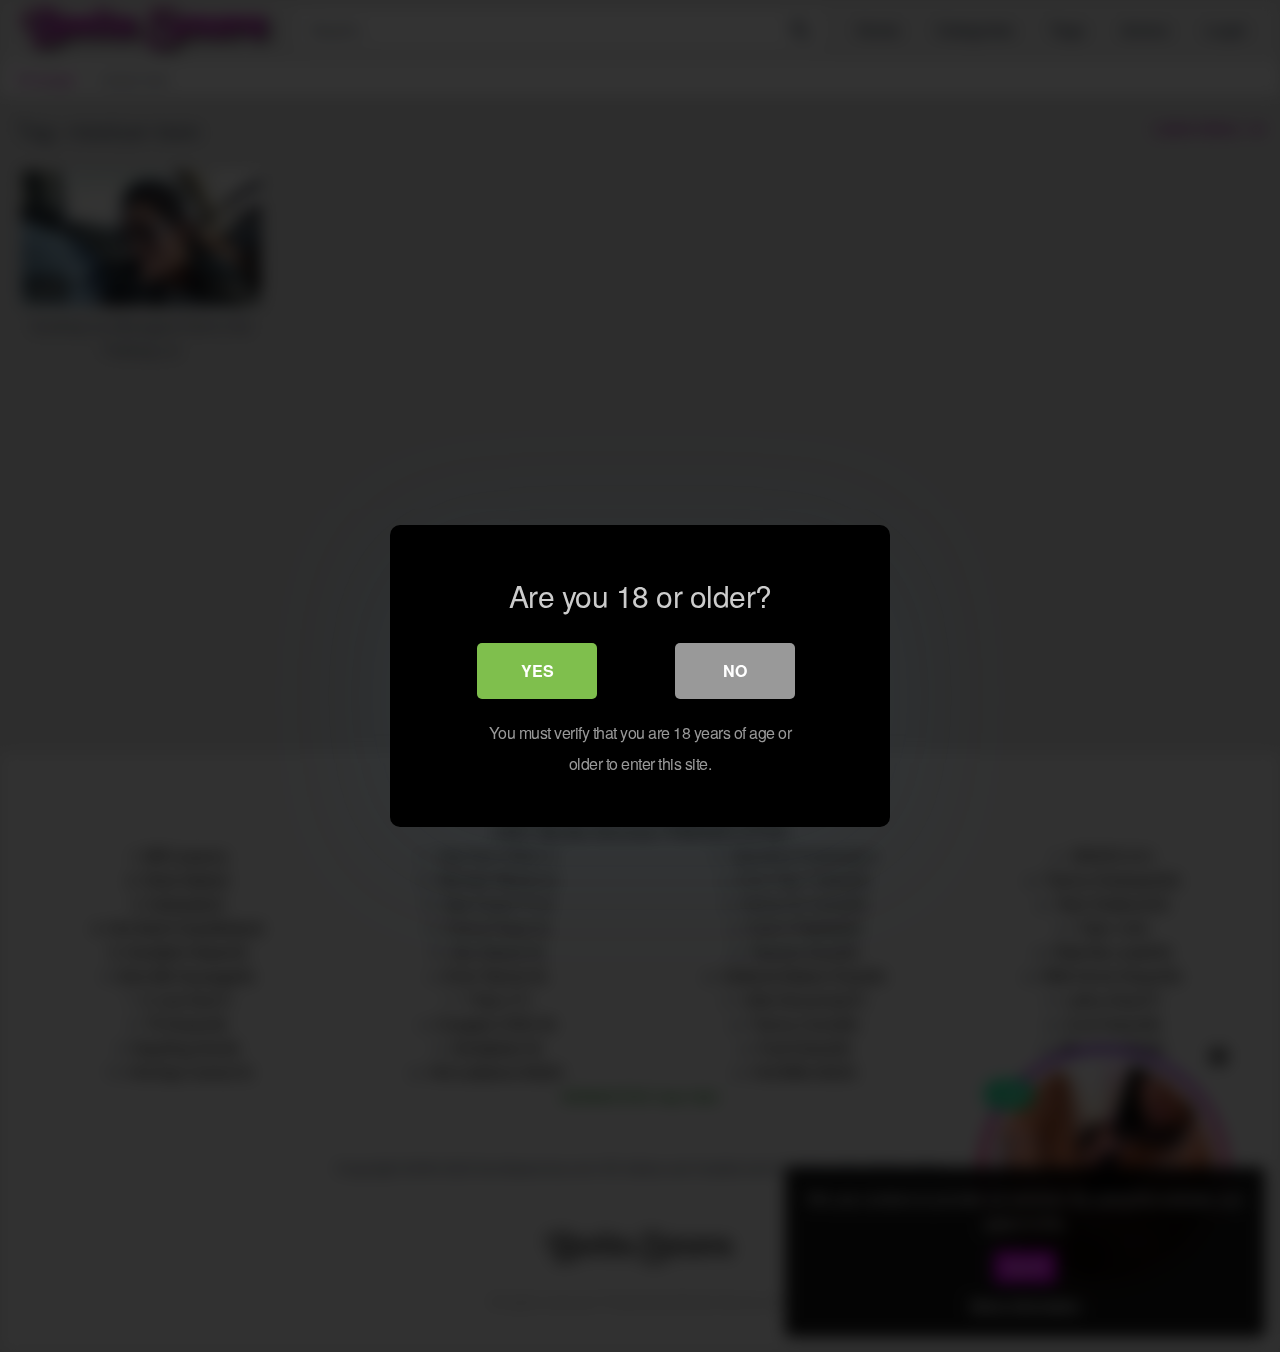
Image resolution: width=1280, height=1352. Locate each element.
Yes (537, 670)
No (735, 670)
